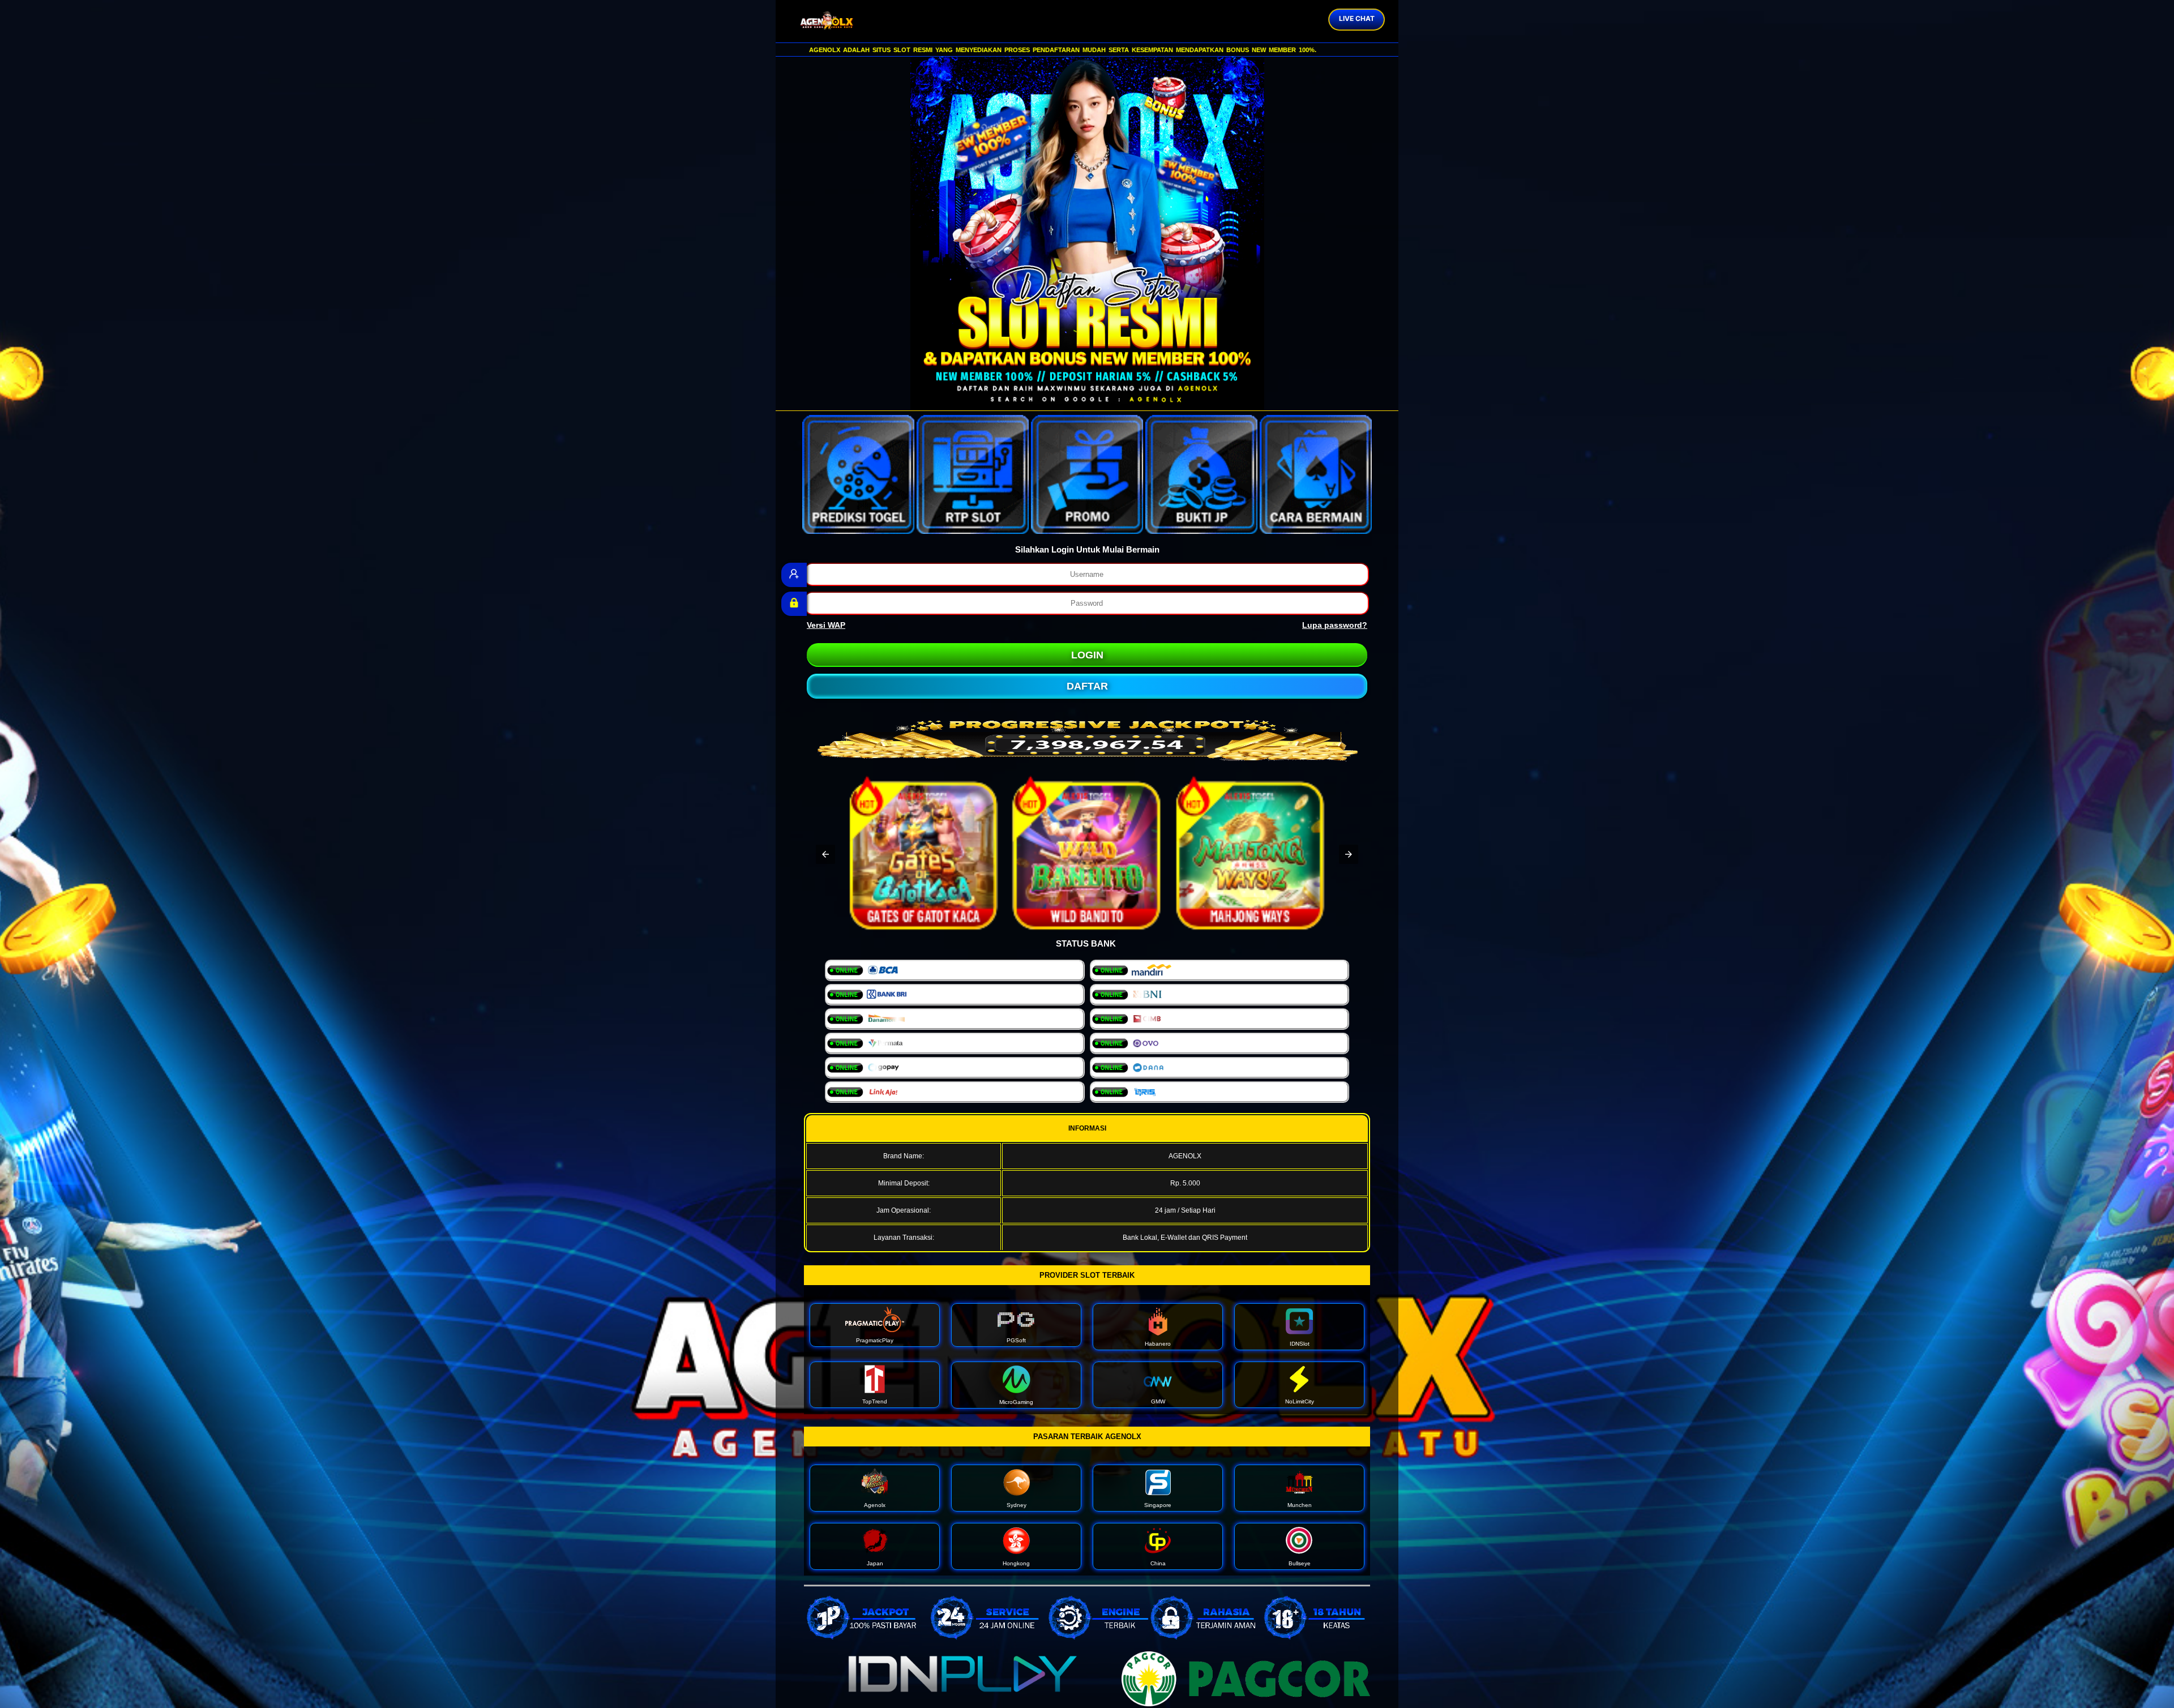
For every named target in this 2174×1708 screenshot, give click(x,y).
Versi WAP (826, 625)
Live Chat (1357, 18)
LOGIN (1087, 655)
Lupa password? (1335, 625)
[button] (825, 854)
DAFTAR (1087, 686)
